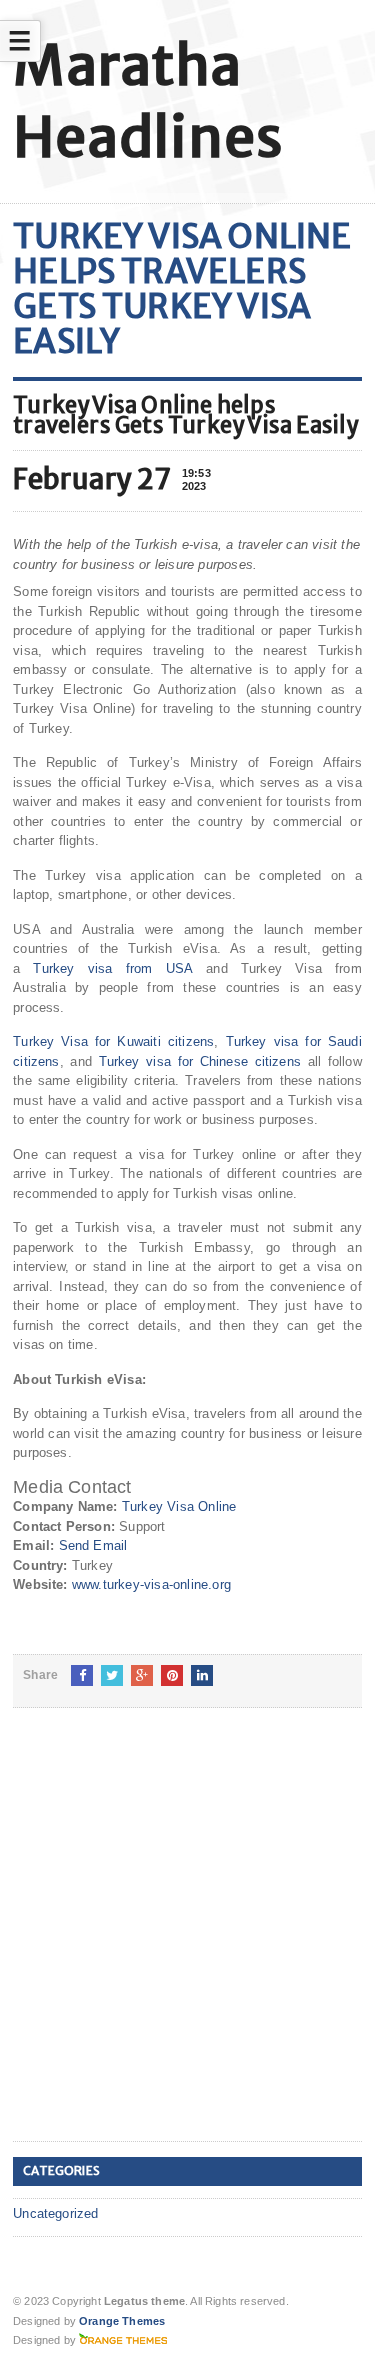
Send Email (93, 1545)
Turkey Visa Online (179, 1506)
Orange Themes (122, 2321)
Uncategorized (56, 2213)
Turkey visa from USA (113, 968)
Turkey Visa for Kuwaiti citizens (113, 1041)
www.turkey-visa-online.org (151, 1584)
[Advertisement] (187, 1940)
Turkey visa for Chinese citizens (200, 1061)
